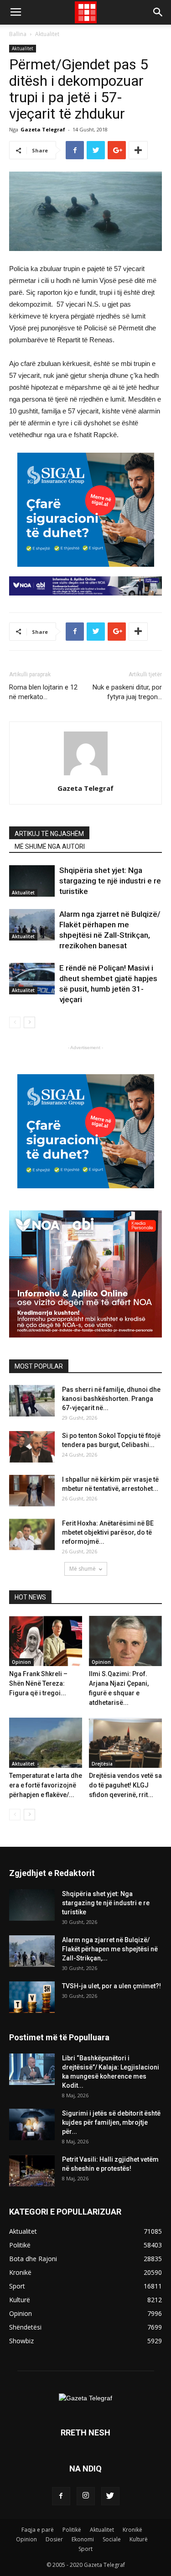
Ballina (18, 34)
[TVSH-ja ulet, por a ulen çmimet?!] (32, 1997)
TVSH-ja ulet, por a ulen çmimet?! (111, 1986)
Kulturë (139, 2539)
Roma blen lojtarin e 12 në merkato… (43, 692)
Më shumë (83, 1569)
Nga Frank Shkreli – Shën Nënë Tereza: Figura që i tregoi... (38, 1683)
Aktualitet (47, 34)
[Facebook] (61, 2496)
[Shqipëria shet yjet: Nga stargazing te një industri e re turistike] (32, 881)
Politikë (72, 2530)
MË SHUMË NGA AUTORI (50, 846)
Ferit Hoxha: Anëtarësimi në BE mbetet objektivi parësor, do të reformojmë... (108, 1532)
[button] (158, 12)
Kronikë (132, 2530)
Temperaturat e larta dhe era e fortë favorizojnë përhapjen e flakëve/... (46, 1785)
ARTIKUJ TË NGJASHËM (49, 834)
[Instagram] (86, 2496)
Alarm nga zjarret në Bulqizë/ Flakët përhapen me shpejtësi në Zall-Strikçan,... (110, 1949)
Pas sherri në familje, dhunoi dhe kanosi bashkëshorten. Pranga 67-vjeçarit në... (111, 1399)
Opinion (21, 1662)
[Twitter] (110, 2496)
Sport (85, 2549)
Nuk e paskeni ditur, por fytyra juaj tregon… (127, 692)
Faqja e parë (38, 2530)
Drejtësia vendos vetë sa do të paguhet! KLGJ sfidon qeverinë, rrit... (125, 1785)
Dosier (54, 2539)
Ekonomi (83, 2539)
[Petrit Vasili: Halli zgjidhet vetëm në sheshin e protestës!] (32, 2171)
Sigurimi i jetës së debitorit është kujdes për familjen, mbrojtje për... (111, 2122)
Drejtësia (102, 1764)
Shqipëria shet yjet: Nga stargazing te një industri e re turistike (110, 881)
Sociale (112, 2539)
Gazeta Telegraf (43, 129)
